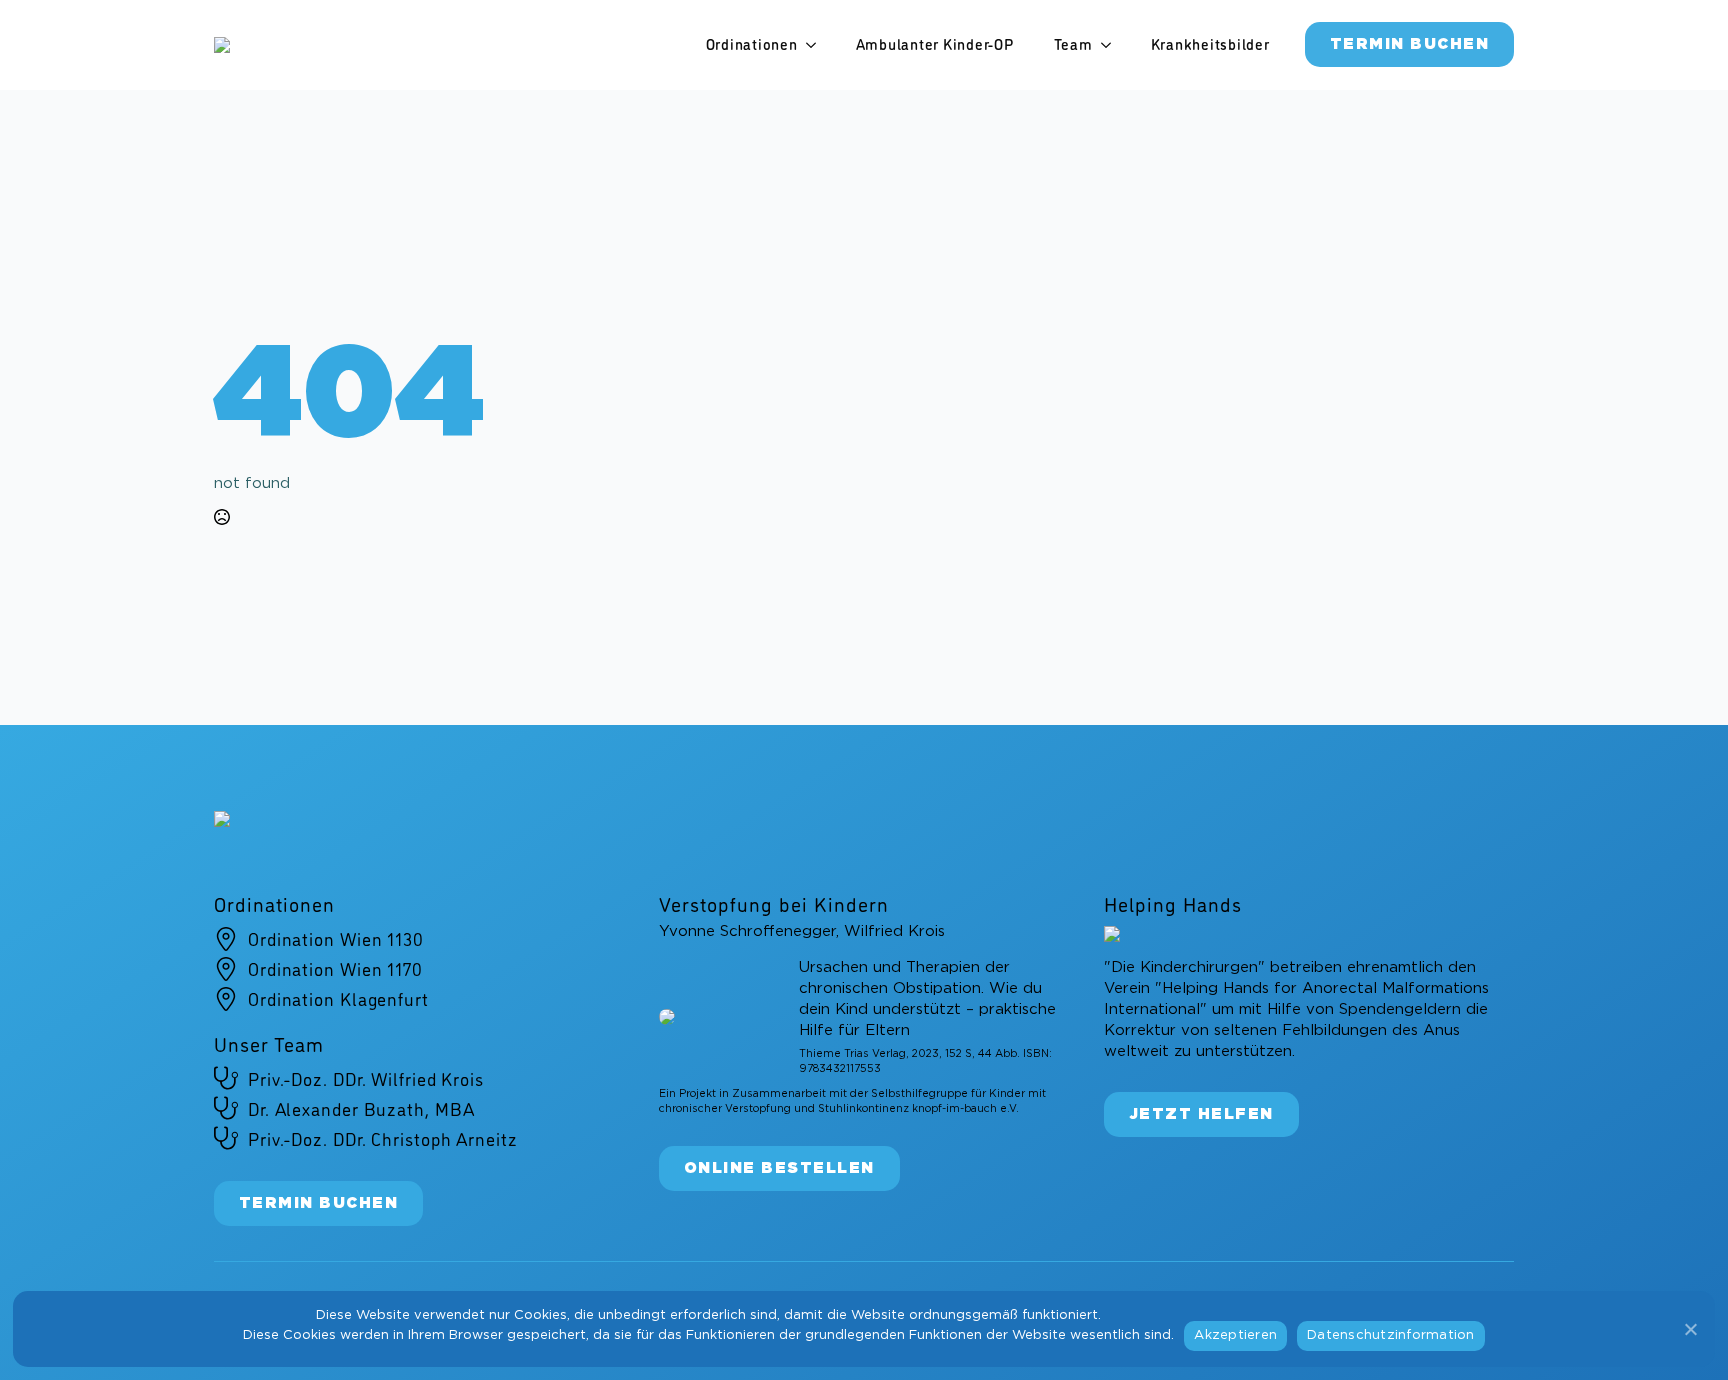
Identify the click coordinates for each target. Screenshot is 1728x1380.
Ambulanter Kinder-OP (935, 44)
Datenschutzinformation (1391, 1335)
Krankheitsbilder (1210, 44)
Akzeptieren (1235, 1335)
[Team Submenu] (1112, 44)
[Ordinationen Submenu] (817, 44)
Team (1073, 44)
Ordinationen (752, 44)
